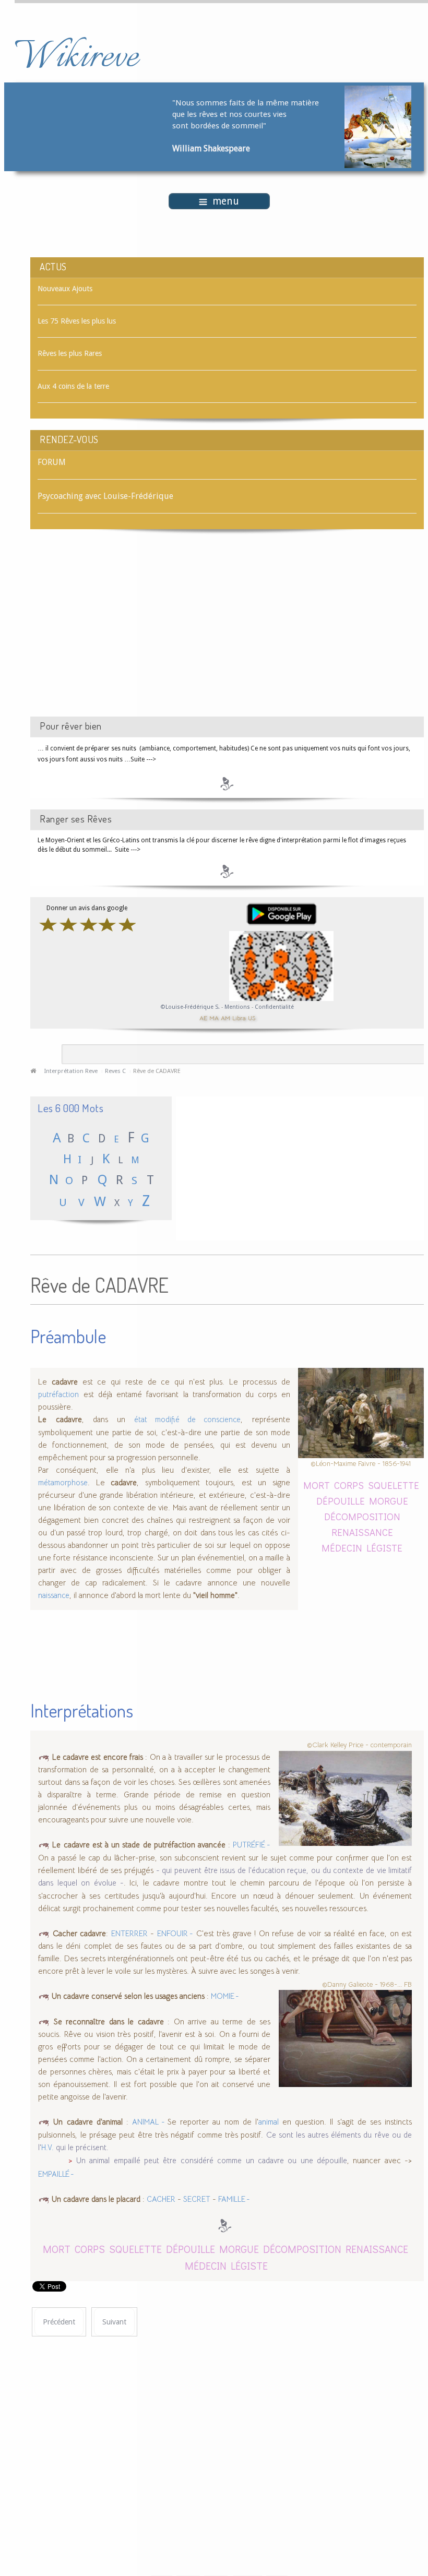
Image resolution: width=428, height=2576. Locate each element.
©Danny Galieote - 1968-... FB (367, 1984)
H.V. (47, 2148)
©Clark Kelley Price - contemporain (359, 1745)
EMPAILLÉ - (56, 2174)
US (252, 1017)
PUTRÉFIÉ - (252, 1845)
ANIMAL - (150, 2122)
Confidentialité (274, 1007)
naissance (54, 1595)
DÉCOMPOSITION (362, 1516)
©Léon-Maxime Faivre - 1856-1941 (361, 1464)
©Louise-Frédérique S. (190, 1007)
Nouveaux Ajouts (65, 289)
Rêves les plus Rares (70, 353)
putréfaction (58, 1394)
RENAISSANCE (362, 1532)
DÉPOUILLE (341, 1501)
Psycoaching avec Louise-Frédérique (105, 496)
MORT (317, 1485)
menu (226, 201)
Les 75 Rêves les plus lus (77, 321)
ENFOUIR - (175, 1934)
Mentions (238, 1007)
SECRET (197, 2199)
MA (214, 1017)
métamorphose (63, 1483)
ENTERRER (129, 1934)
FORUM (52, 462)
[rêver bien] (227, 783)
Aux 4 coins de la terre (73, 386)
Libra (239, 1017)
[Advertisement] (118, 632)
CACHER (161, 2199)
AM (225, 1017)
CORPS (349, 1485)
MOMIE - (225, 1996)
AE (203, 1017)
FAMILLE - (234, 2199)
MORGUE (389, 1501)
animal (269, 2122)
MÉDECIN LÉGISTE (362, 1548)
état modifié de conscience (187, 1420)
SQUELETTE (394, 1485)
